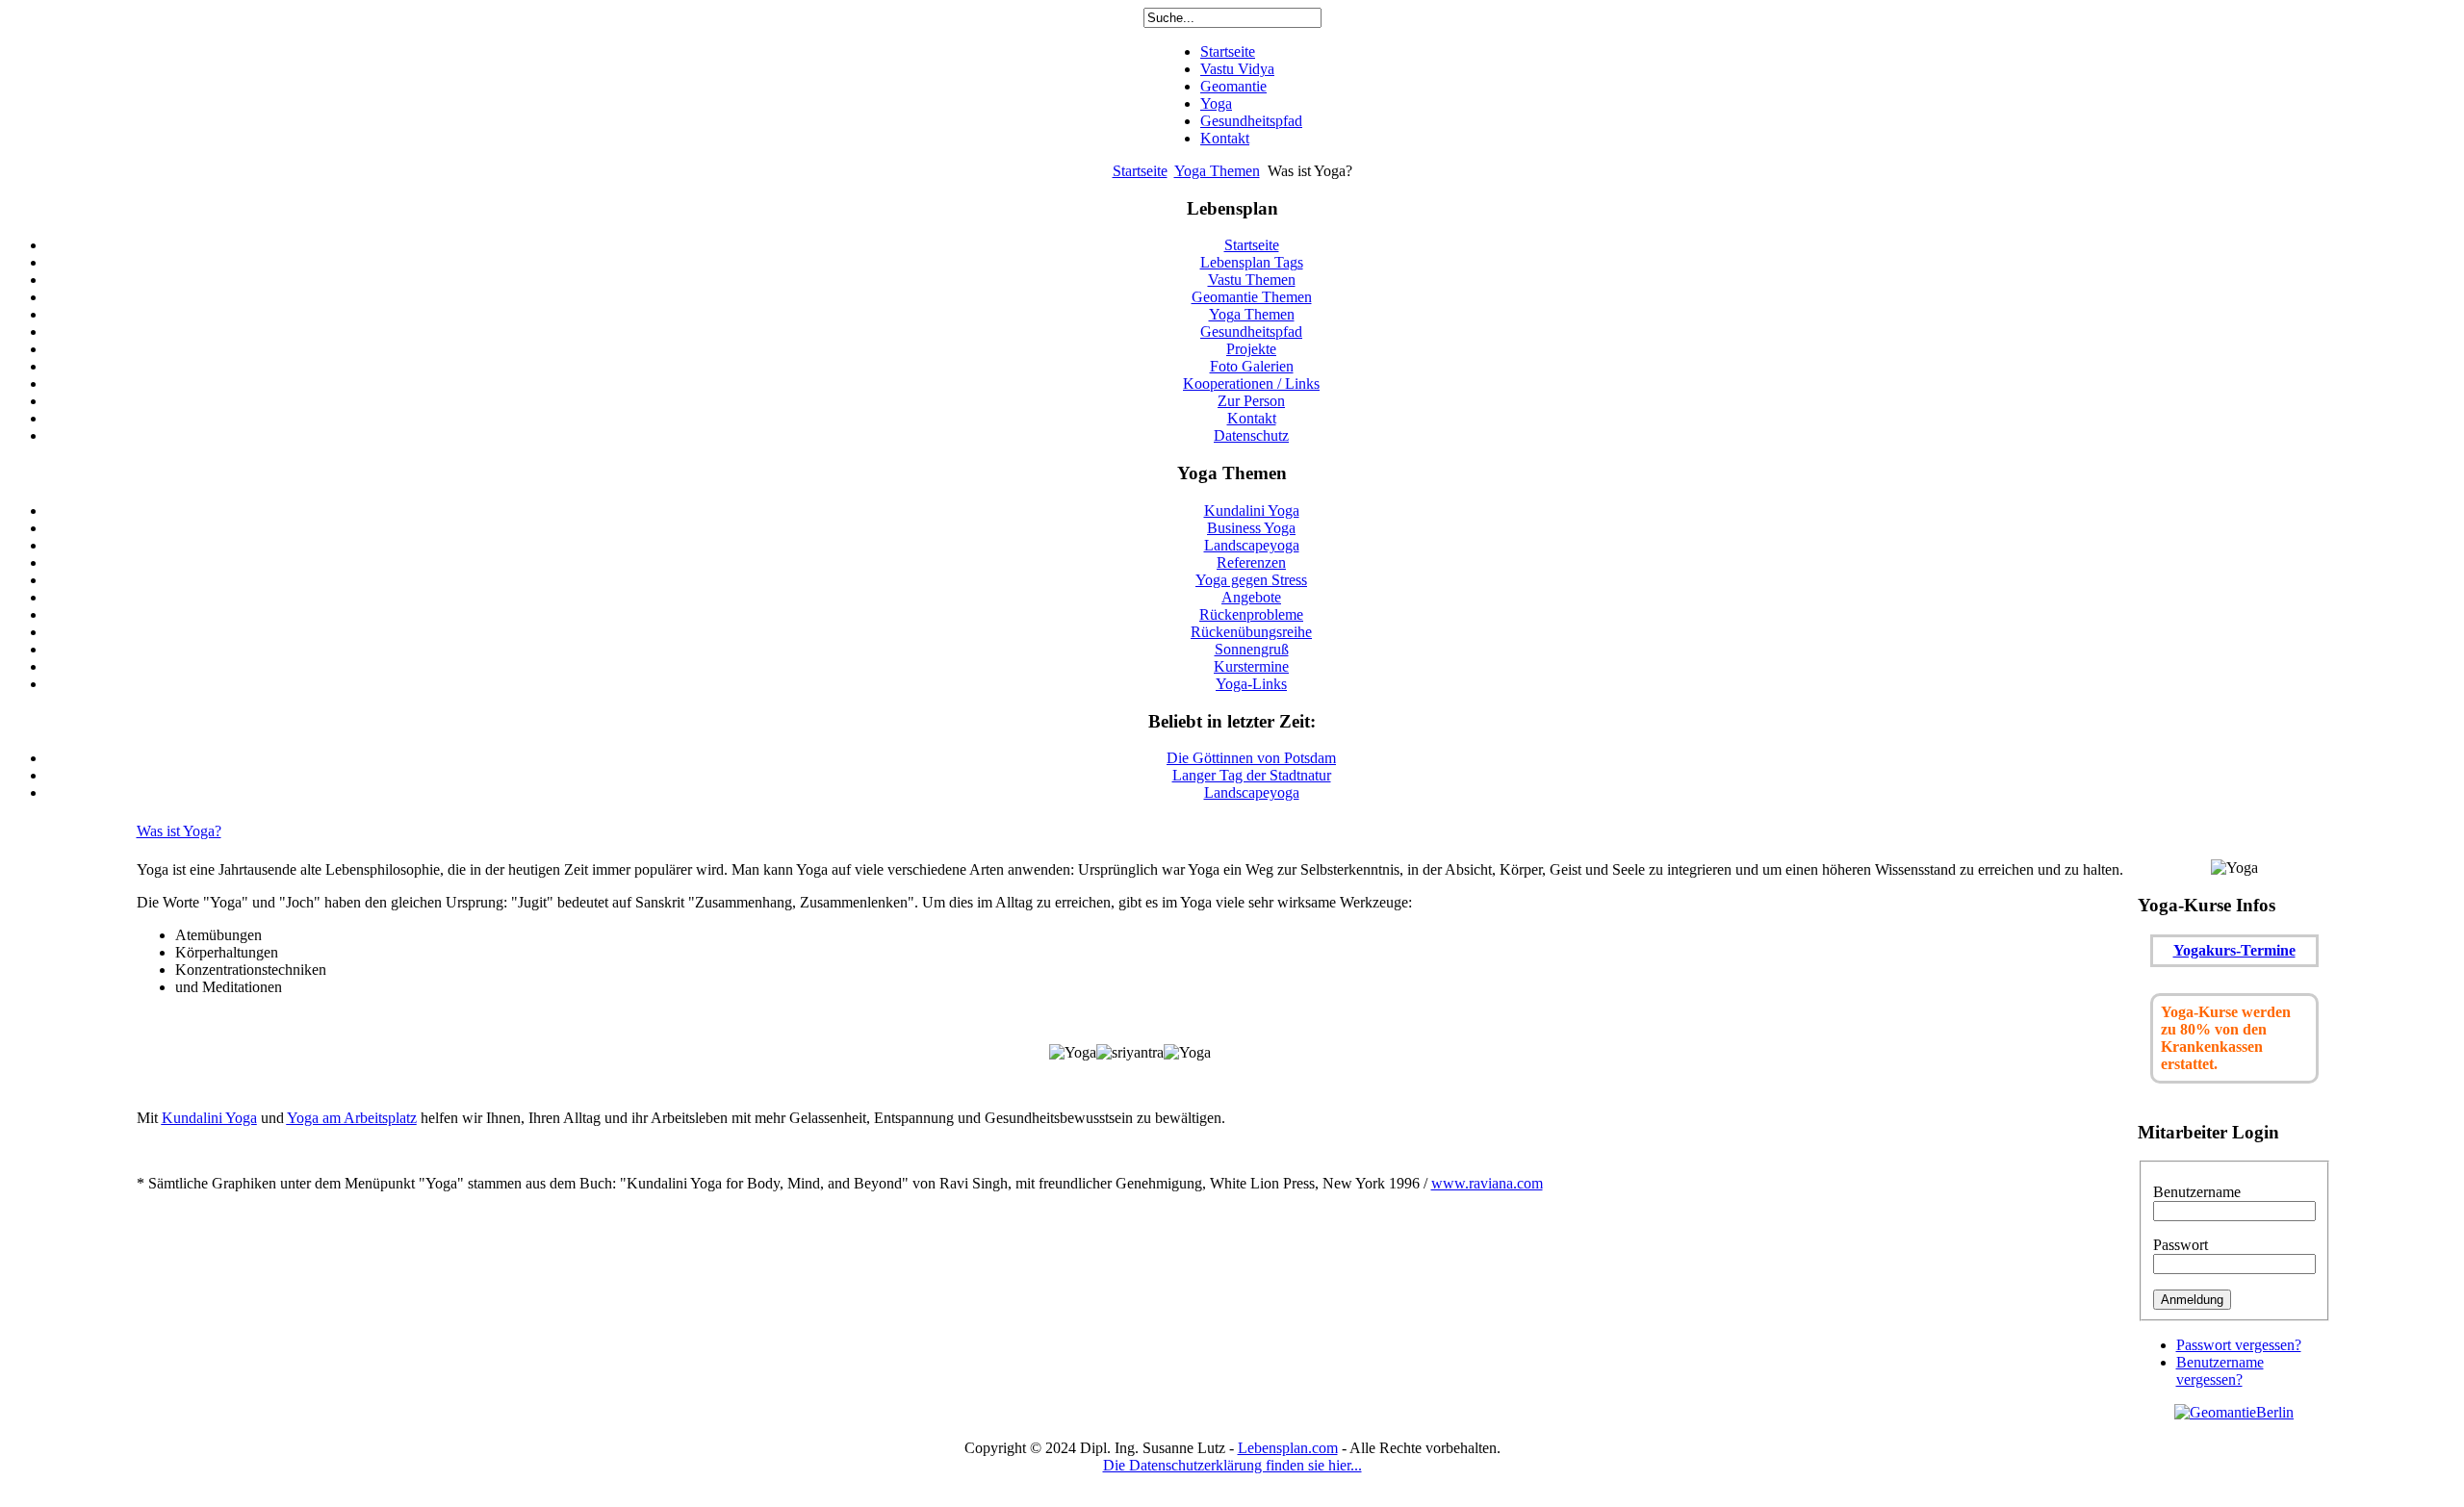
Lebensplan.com (1288, 1448)
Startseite (1140, 171)
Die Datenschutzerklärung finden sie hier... (1232, 1465)
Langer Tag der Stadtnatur (1252, 775)
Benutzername (2197, 1192)
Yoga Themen (1217, 171)
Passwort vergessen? (2239, 1345)
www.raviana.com (1487, 1183)
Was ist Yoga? (179, 831)
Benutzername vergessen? (2220, 1371)
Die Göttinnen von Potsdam (1251, 758)
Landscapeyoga (1252, 792)
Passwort (2181, 1245)
